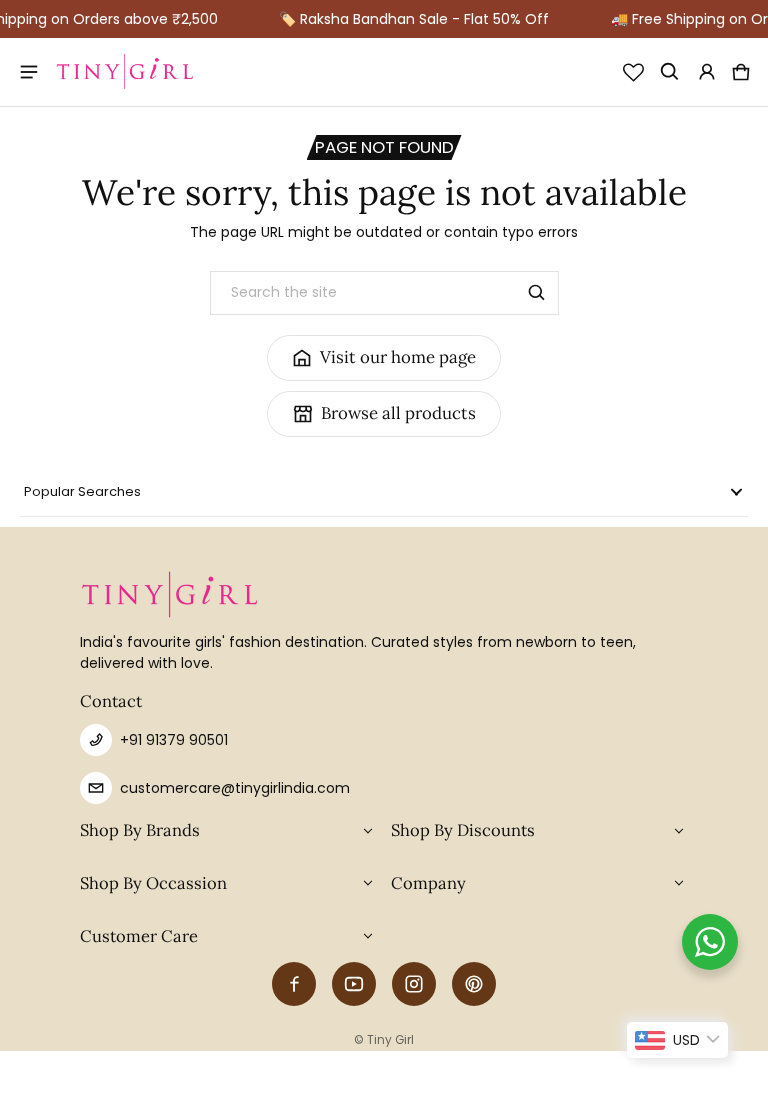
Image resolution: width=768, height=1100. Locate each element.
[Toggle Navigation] (30, 72)
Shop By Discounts (463, 830)
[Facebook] (294, 984)
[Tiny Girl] (125, 72)
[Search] (537, 293)
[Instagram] (414, 984)
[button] (670, 72)
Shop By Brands (140, 830)
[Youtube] (354, 984)
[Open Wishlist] (633, 72)
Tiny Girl (390, 1040)
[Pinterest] (474, 984)
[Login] (707, 72)
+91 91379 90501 (174, 740)
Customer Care (139, 936)
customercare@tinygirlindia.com (235, 788)
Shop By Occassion (153, 883)
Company (428, 883)
